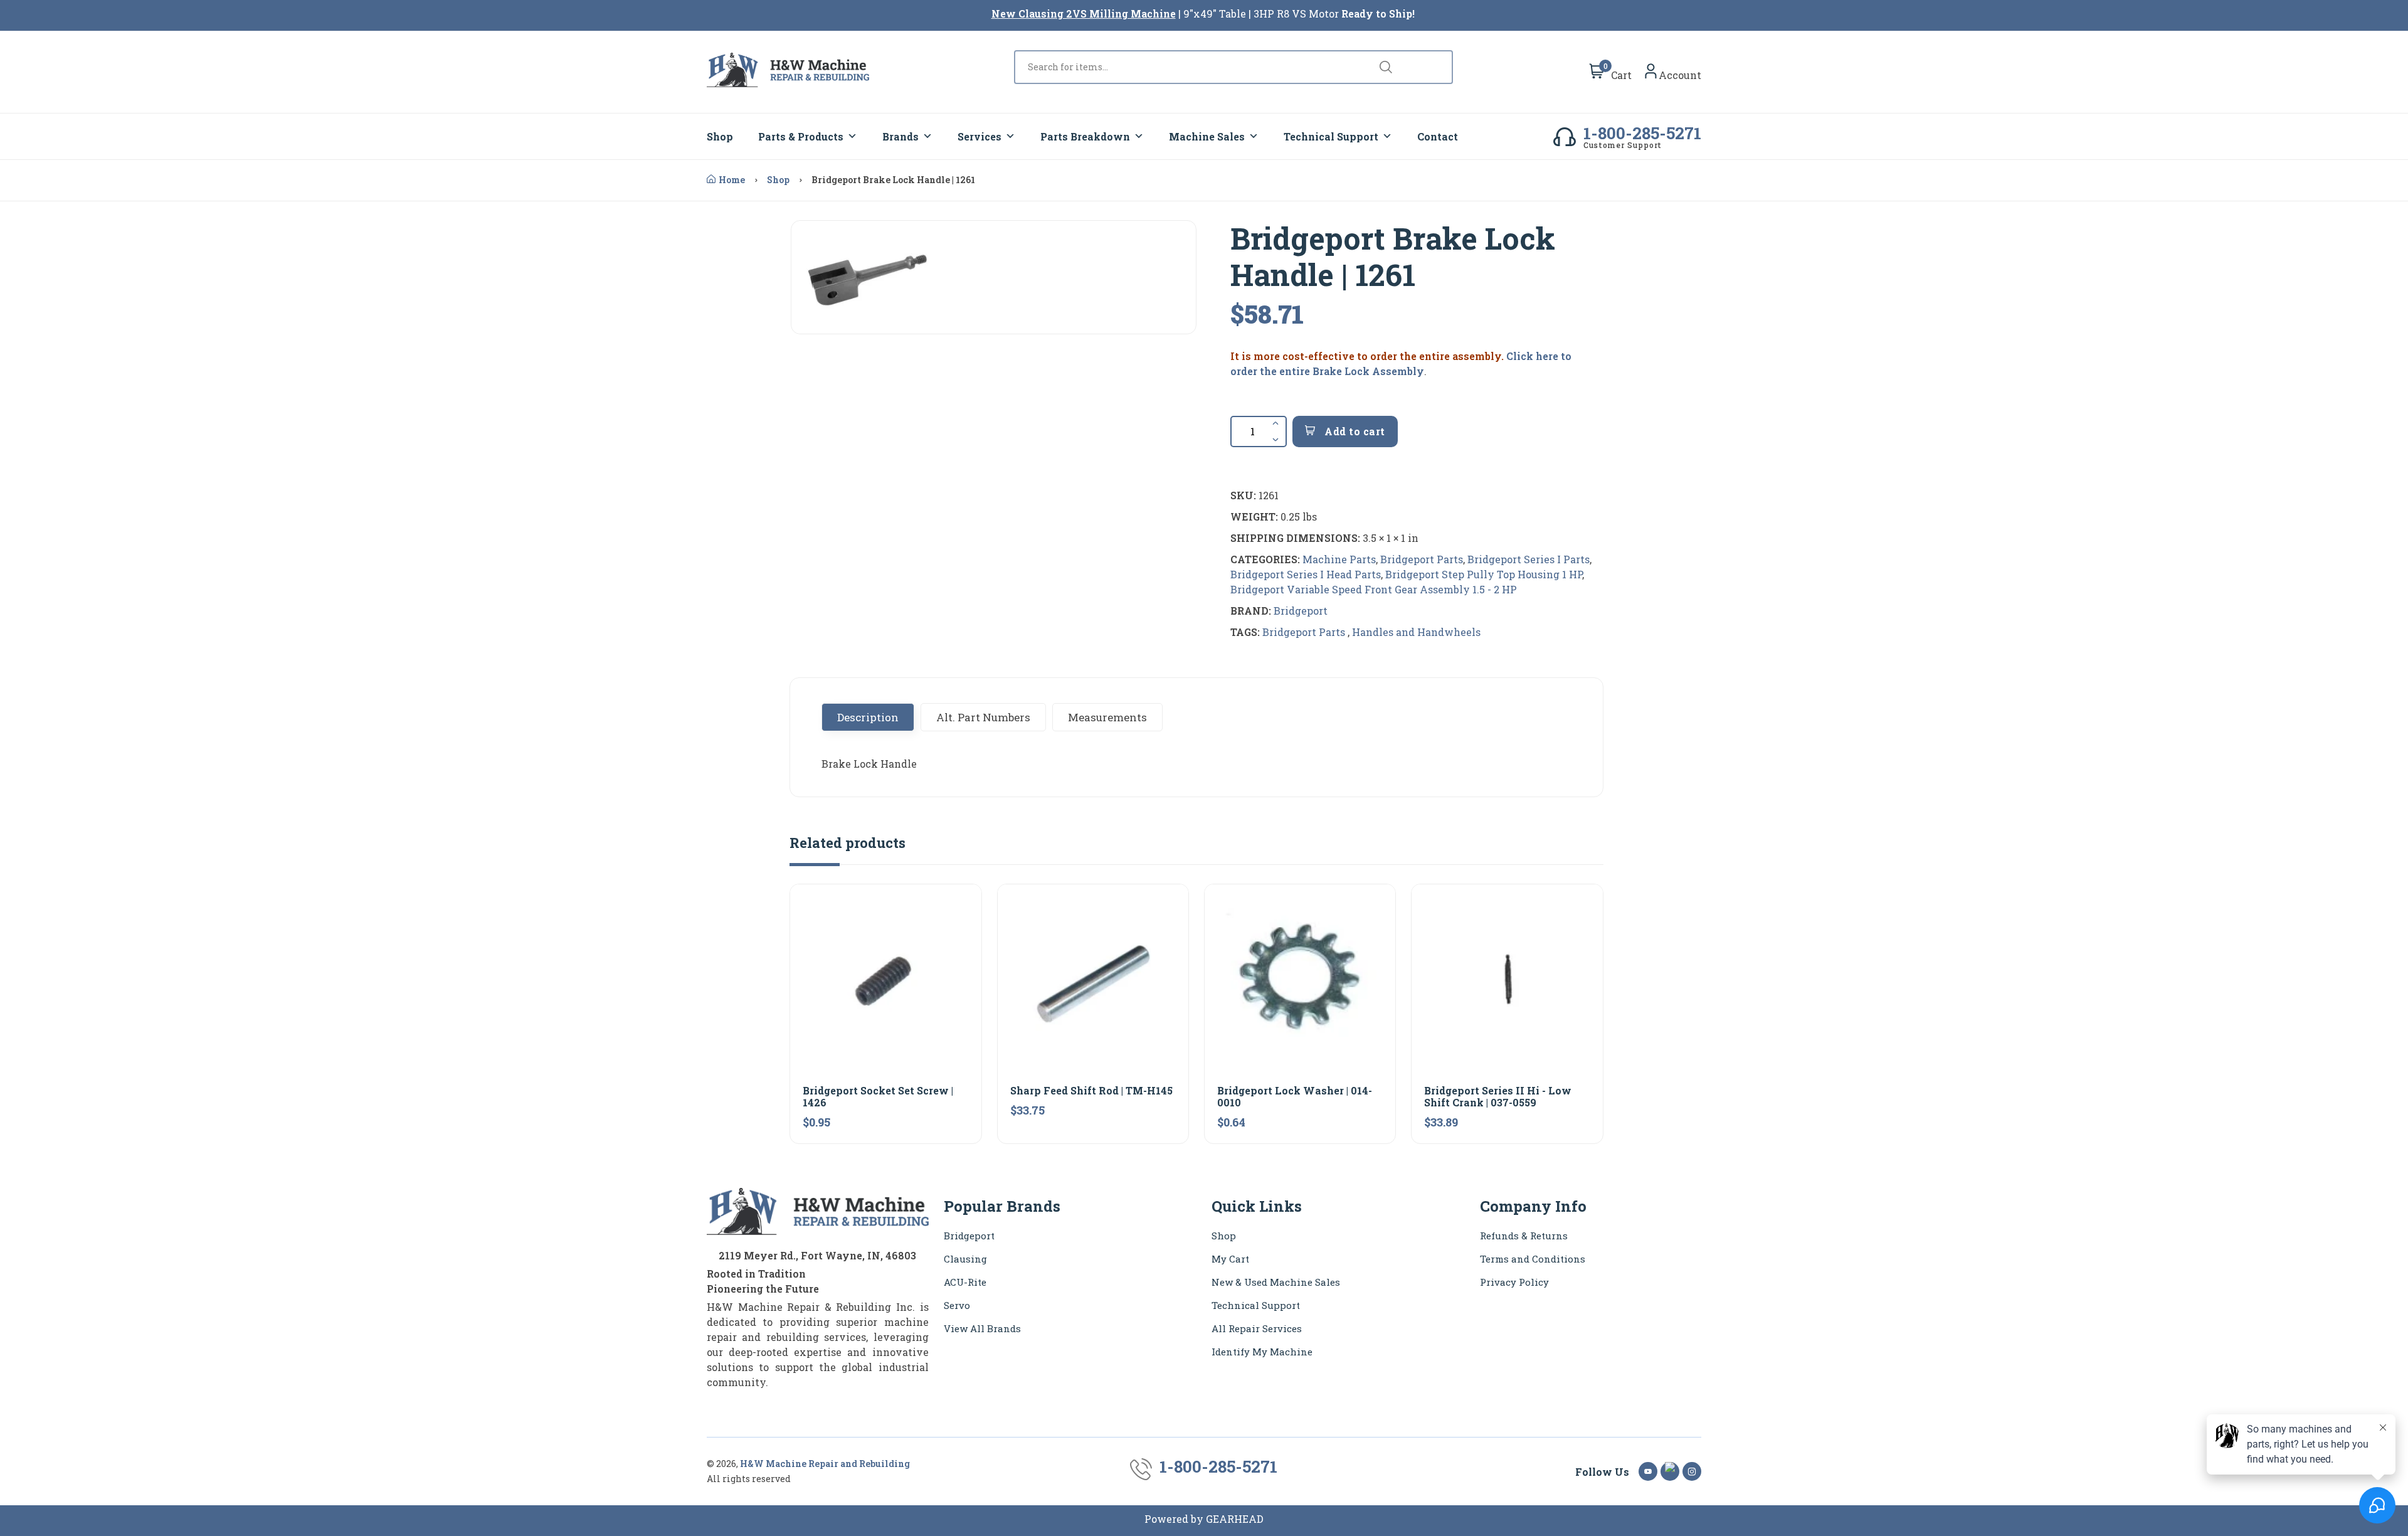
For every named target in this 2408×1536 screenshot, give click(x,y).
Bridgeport (1301, 611)
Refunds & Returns (1524, 1236)
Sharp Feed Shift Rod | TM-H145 (1091, 1090)
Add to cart (1354, 431)
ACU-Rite (965, 1282)
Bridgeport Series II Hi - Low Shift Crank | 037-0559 (1498, 1096)
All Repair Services (1257, 1328)
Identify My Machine (1262, 1352)
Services (980, 136)
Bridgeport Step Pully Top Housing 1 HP (1484, 574)
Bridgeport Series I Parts (1529, 559)
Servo (957, 1305)
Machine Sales (1207, 136)
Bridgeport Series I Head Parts (1306, 574)
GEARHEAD (1235, 1519)
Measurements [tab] (1107, 717)
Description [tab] (868, 717)
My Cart (1230, 1259)
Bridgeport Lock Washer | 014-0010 (1295, 1096)
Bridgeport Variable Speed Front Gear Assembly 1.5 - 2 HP (1374, 589)
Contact (1438, 136)
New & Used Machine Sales (1276, 1282)
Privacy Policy (1514, 1282)
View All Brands (982, 1328)
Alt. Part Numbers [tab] (983, 717)
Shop (720, 136)
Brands (900, 136)
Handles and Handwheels (1416, 632)
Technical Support (1331, 136)
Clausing (965, 1259)
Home (732, 180)
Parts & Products (801, 136)
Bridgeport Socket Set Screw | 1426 (878, 1096)
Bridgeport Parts (1422, 559)
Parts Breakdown (1085, 136)
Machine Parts (1339, 559)
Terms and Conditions (1533, 1259)
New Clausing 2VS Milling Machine (1084, 13)
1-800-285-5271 (1642, 133)
